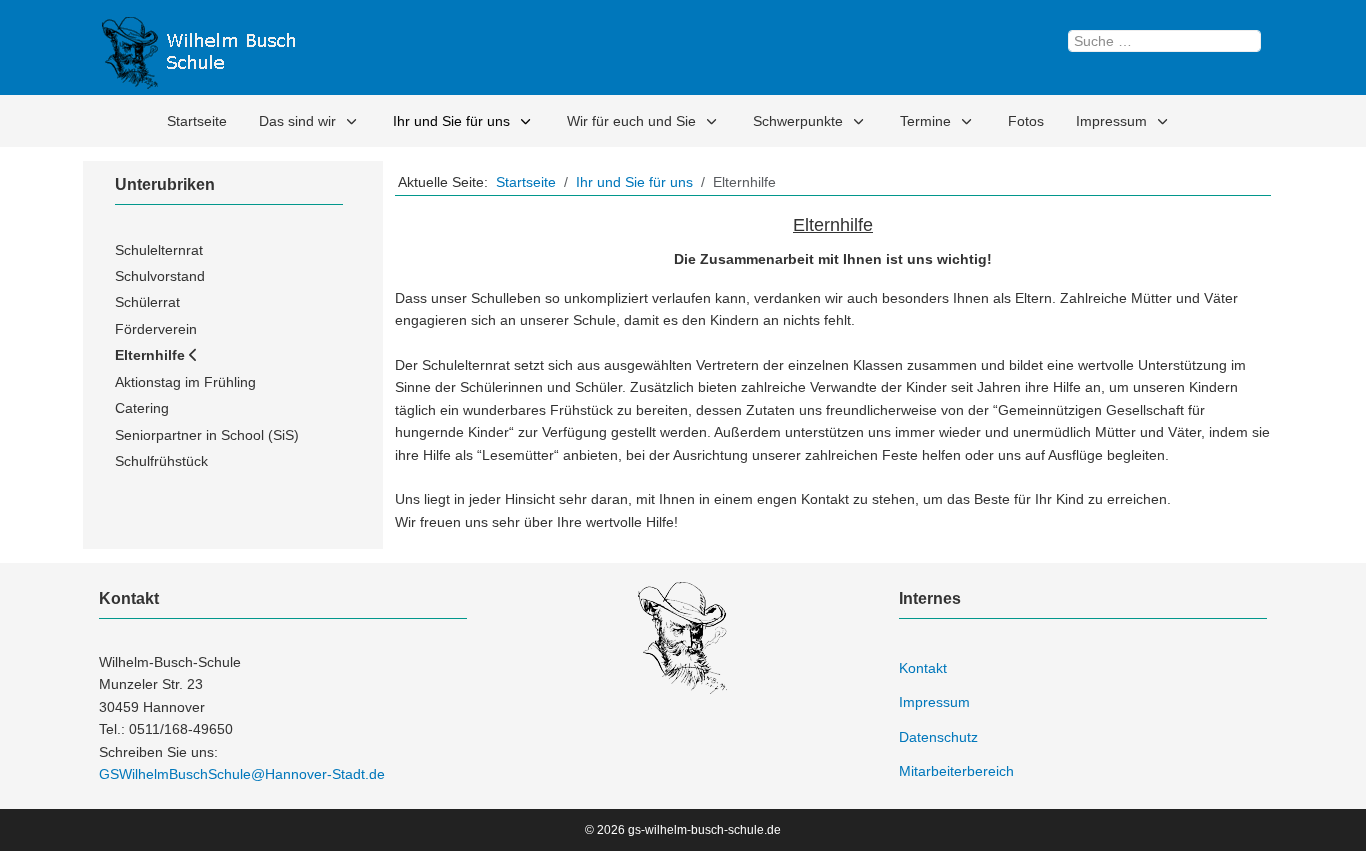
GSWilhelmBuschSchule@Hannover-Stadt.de (242, 774)
